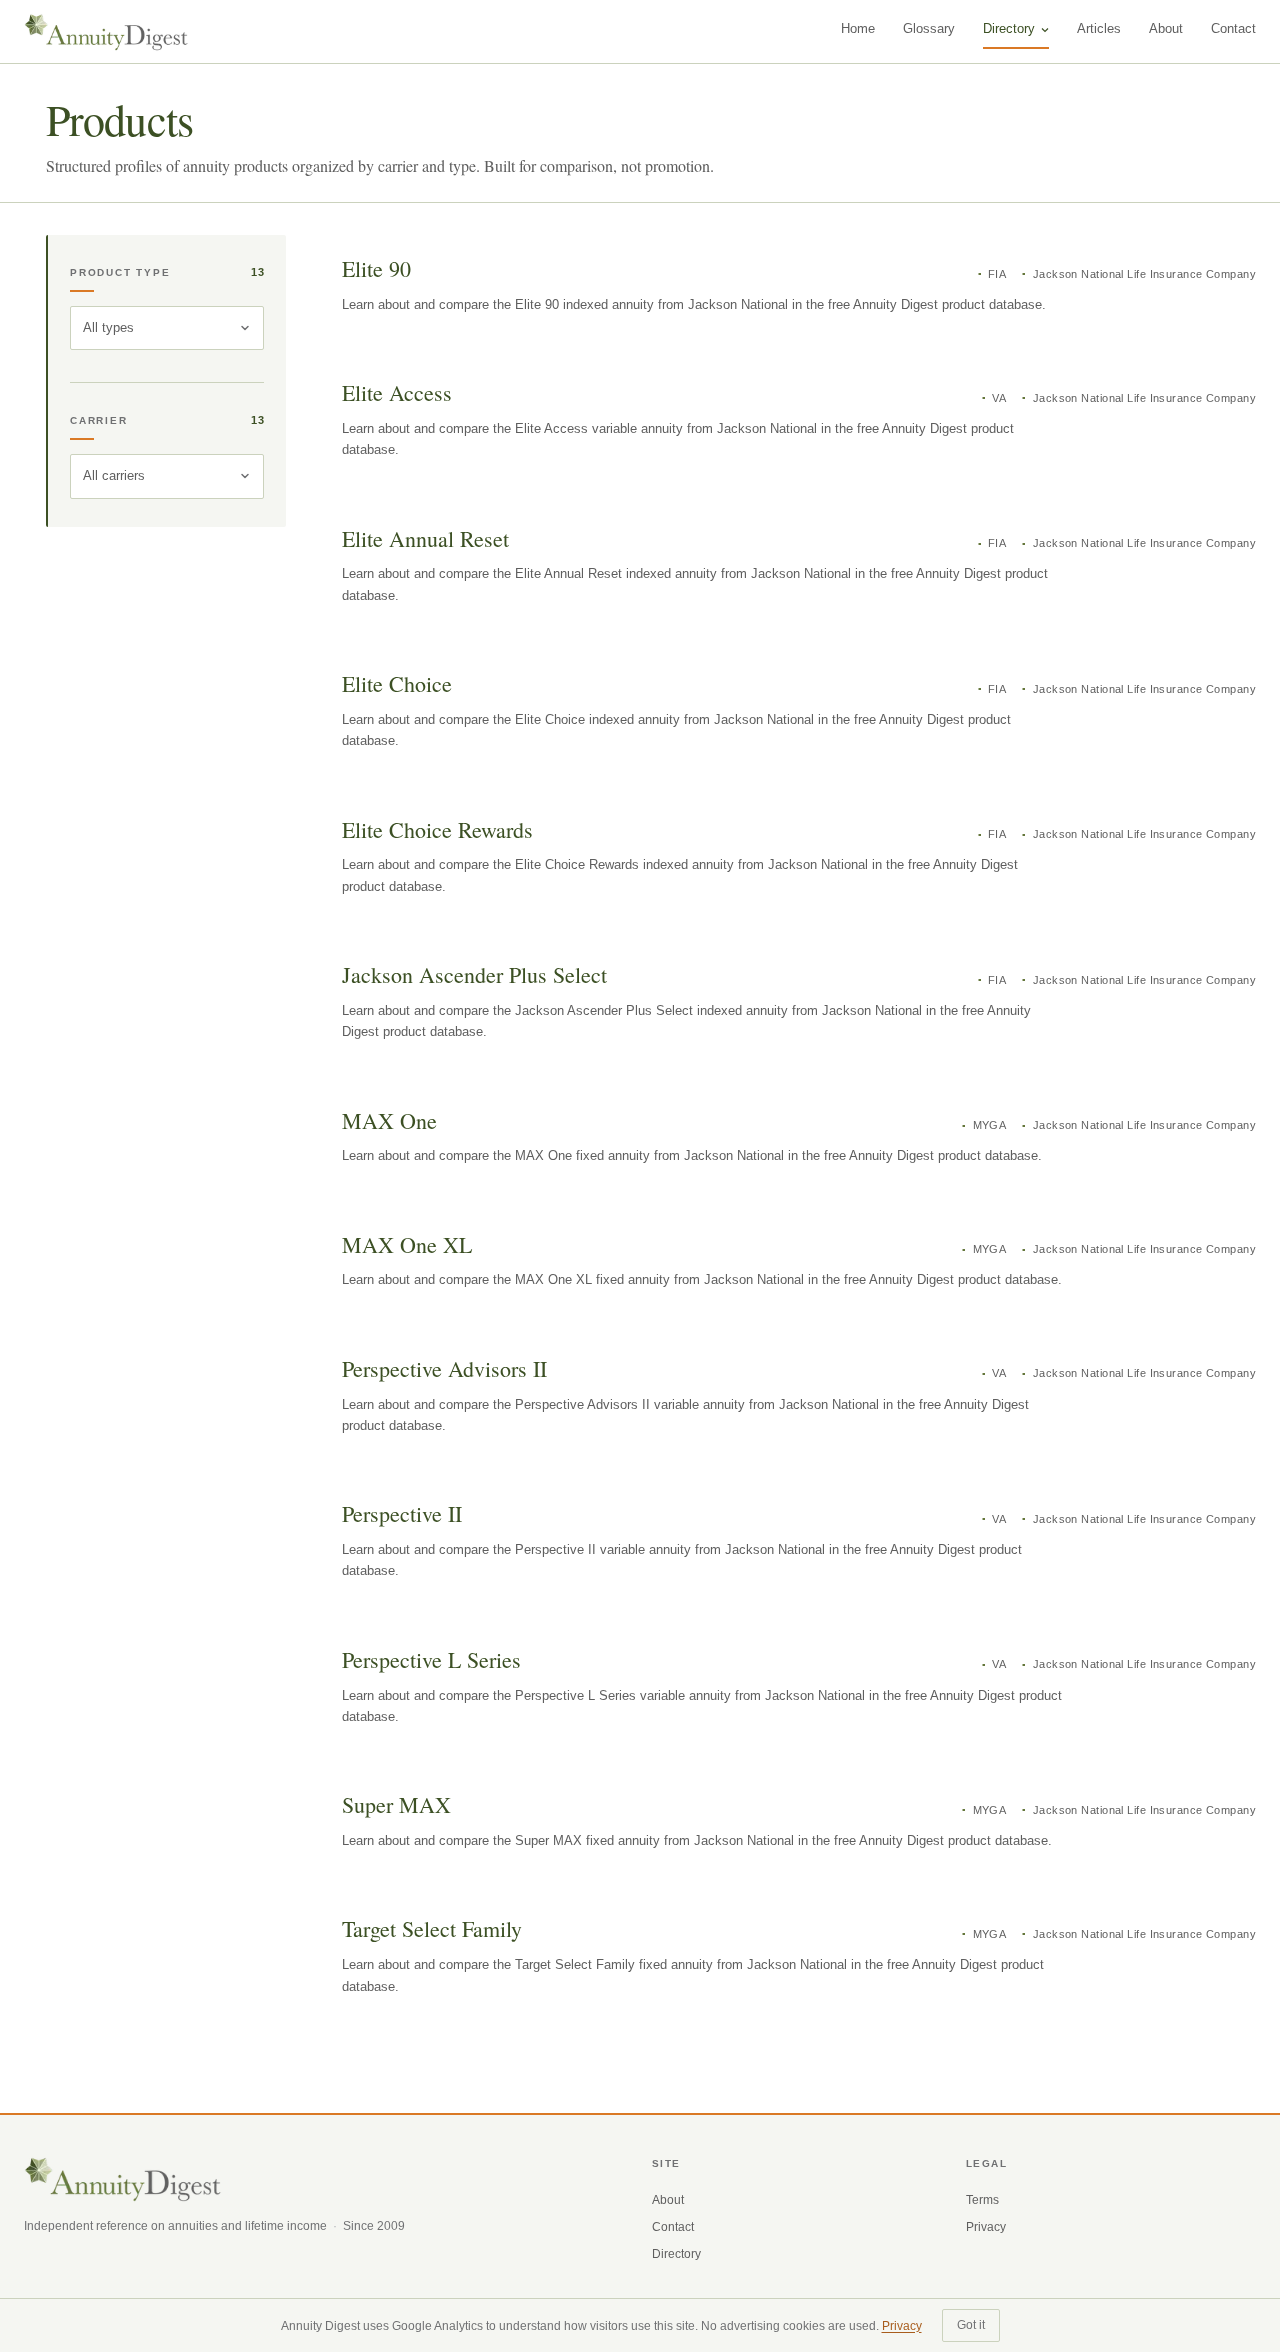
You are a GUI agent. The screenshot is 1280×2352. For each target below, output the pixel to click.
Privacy (986, 2227)
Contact (1233, 28)
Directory (1009, 28)
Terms (982, 2200)
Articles (1099, 28)
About (1166, 28)
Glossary (929, 28)
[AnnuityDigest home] (106, 32)
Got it (971, 2325)
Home (858, 28)
